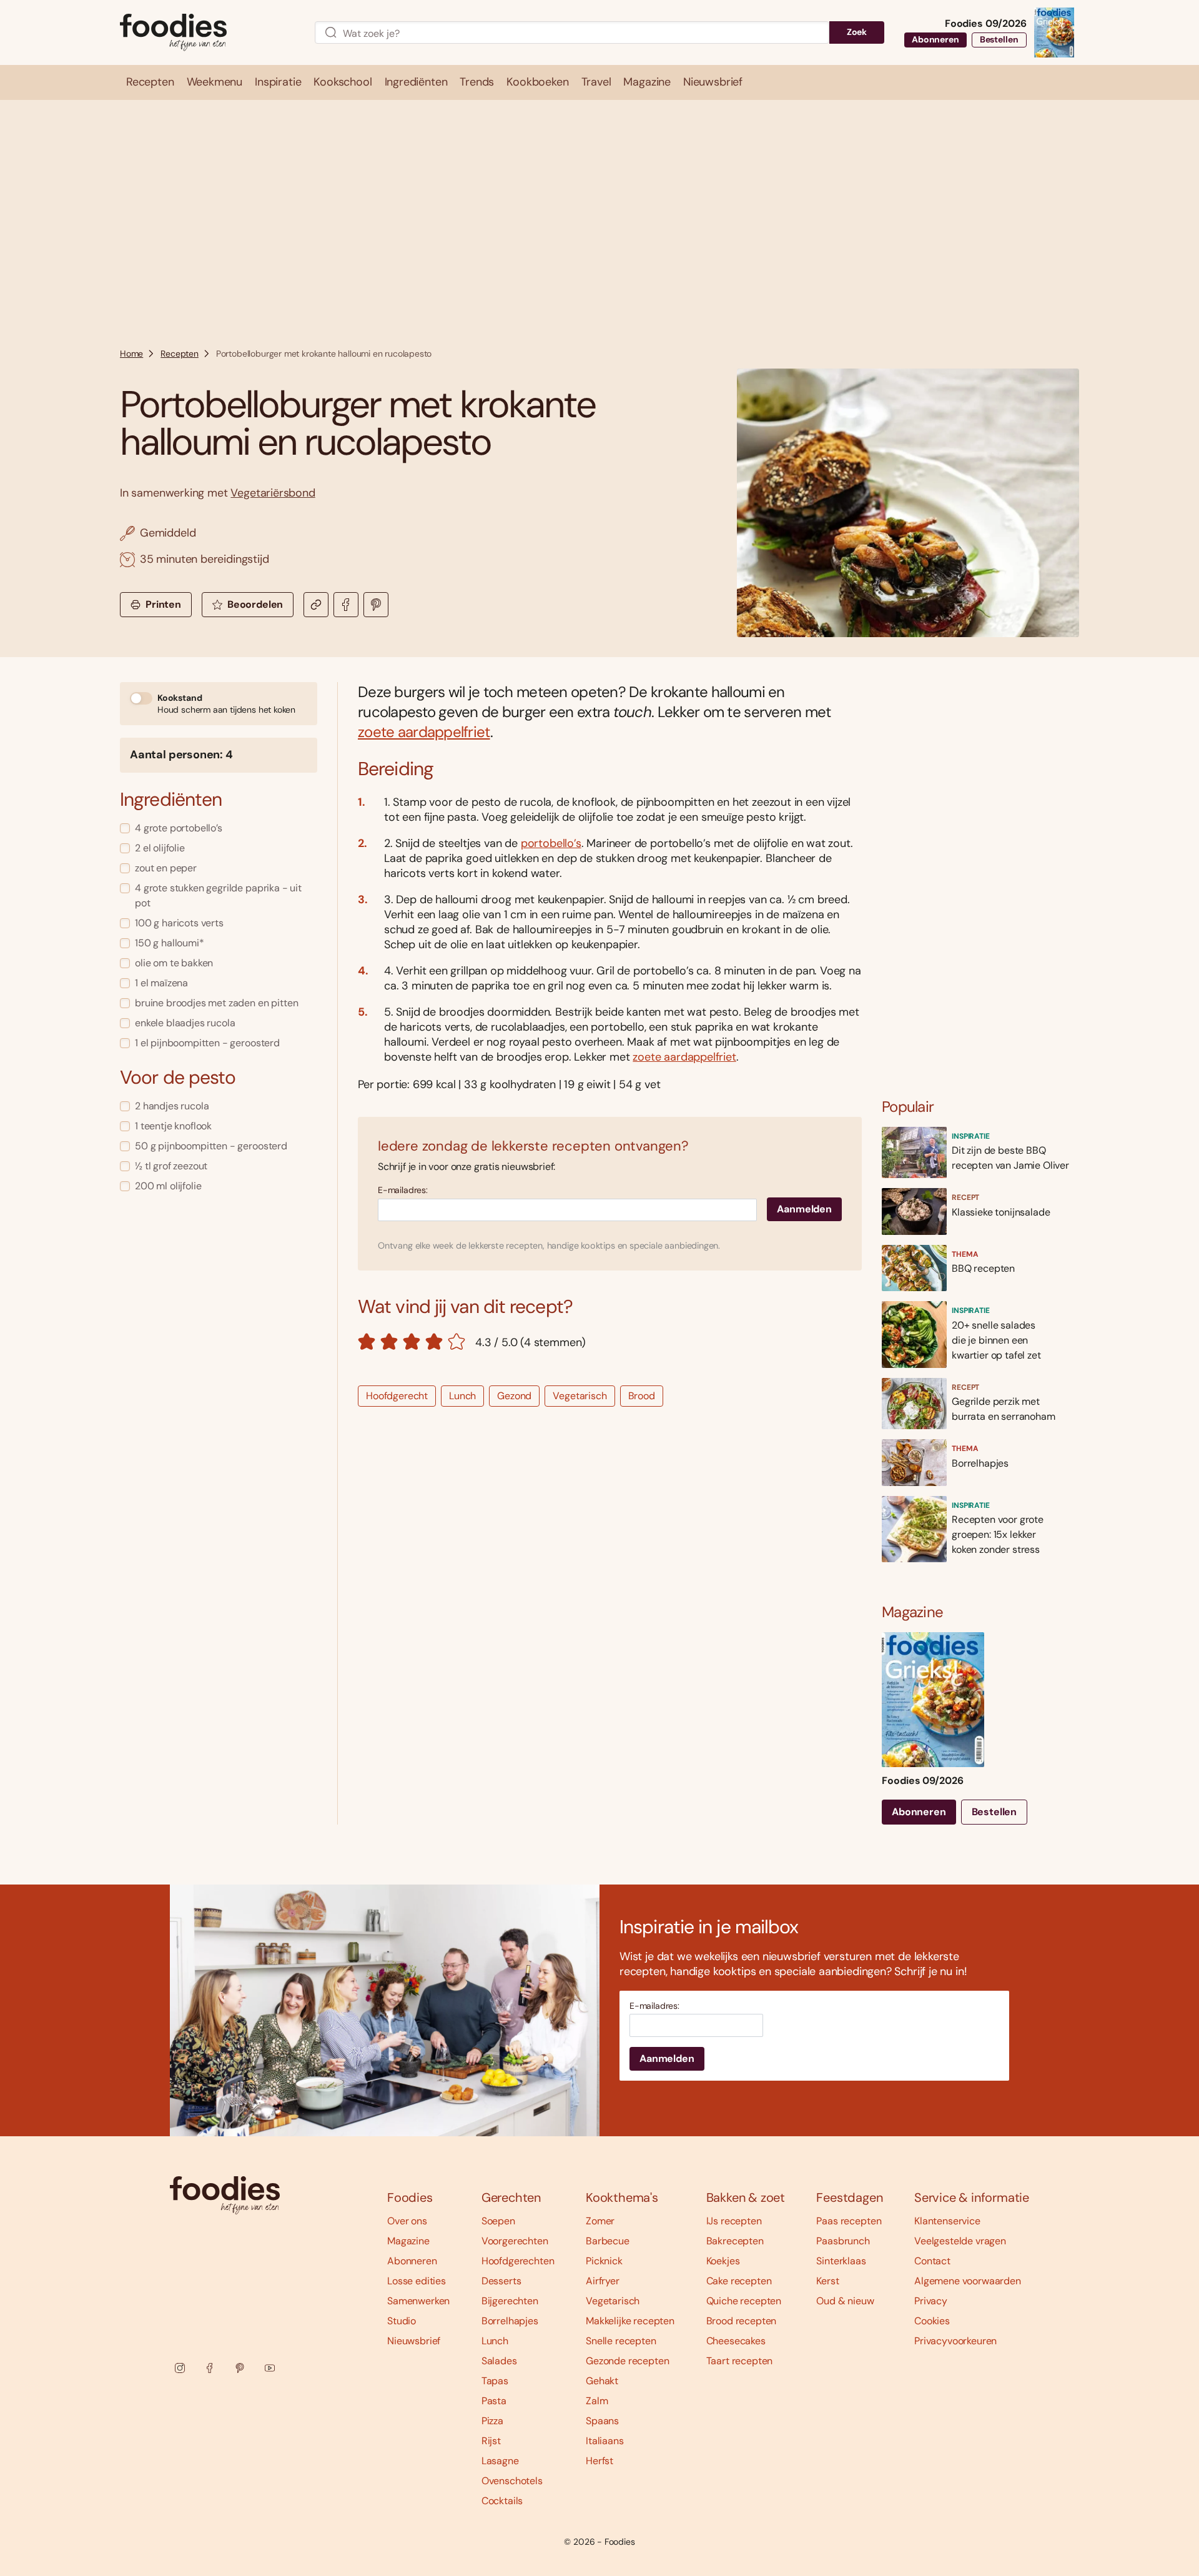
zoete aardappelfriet (424, 732)
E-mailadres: (403, 1190)
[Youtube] (270, 2368)
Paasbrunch (843, 2241)
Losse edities (417, 2281)
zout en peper (166, 868)
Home (131, 354)
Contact (932, 2261)
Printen (163, 604)
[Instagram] (180, 2368)
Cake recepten (739, 2281)
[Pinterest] (240, 2368)
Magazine (408, 2241)
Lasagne (500, 2461)
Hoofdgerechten (518, 2261)
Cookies (932, 2321)
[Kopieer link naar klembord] (316, 605)
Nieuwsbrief (414, 2341)
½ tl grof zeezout (171, 1166)
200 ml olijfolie (168, 1186)
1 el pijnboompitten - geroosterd (207, 1043)
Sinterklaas (841, 2261)
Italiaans (605, 2441)
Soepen (498, 2221)
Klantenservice (947, 2221)
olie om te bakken (174, 963)
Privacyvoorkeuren (955, 2341)
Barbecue (608, 2241)
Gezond (514, 1396)
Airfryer (603, 2281)
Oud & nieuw (845, 2301)
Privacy (931, 2301)
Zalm (597, 2401)
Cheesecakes (736, 2341)
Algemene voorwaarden (968, 2281)
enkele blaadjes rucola (185, 1023)
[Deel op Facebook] (346, 605)
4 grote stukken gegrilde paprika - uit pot (218, 895)
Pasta (494, 2401)
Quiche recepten (744, 2301)
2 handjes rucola (172, 1106)
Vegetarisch (580, 1396)
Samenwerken (418, 2301)
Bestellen (999, 39)
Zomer (600, 2221)
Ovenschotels (512, 2481)
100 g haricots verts (179, 923)
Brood (642, 1396)
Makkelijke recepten (630, 2321)
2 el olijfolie (160, 848)
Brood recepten (742, 2321)
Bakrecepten (735, 2241)
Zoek (857, 32)
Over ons (407, 2221)
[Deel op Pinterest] (376, 605)
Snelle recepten (621, 2341)
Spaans (602, 2421)
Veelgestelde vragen (960, 2241)
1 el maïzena (161, 983)
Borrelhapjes (510, 2321)
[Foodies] (207, 33)
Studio (402, 2321)
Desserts (501, 2281)
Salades (499, 2361)
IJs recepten (734, 2221)
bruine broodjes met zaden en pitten (216, 1003)
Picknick (604, 2261)
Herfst (599, 2461)
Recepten (180, 354)
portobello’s (551, 843)
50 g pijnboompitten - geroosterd (211, 1146)
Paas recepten (849, 2221)
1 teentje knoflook (173, 1126)
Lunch (462, 1396)
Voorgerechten (515, 2241)
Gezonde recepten (627, 2361)
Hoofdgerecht (397, 1396)
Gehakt (602, 2381)
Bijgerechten (510, 2301)
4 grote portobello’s (179, 828)
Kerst (827, 2281)
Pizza (492, 2421)
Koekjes (723, 2261)
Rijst (491, 2441)
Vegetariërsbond (273, 493)
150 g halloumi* (170, 943)
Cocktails (502, 2501)
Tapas (495, 2381)
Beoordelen (255, 604)
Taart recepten (740, 2361)
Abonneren (935, 39)
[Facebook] (210, 2368)
